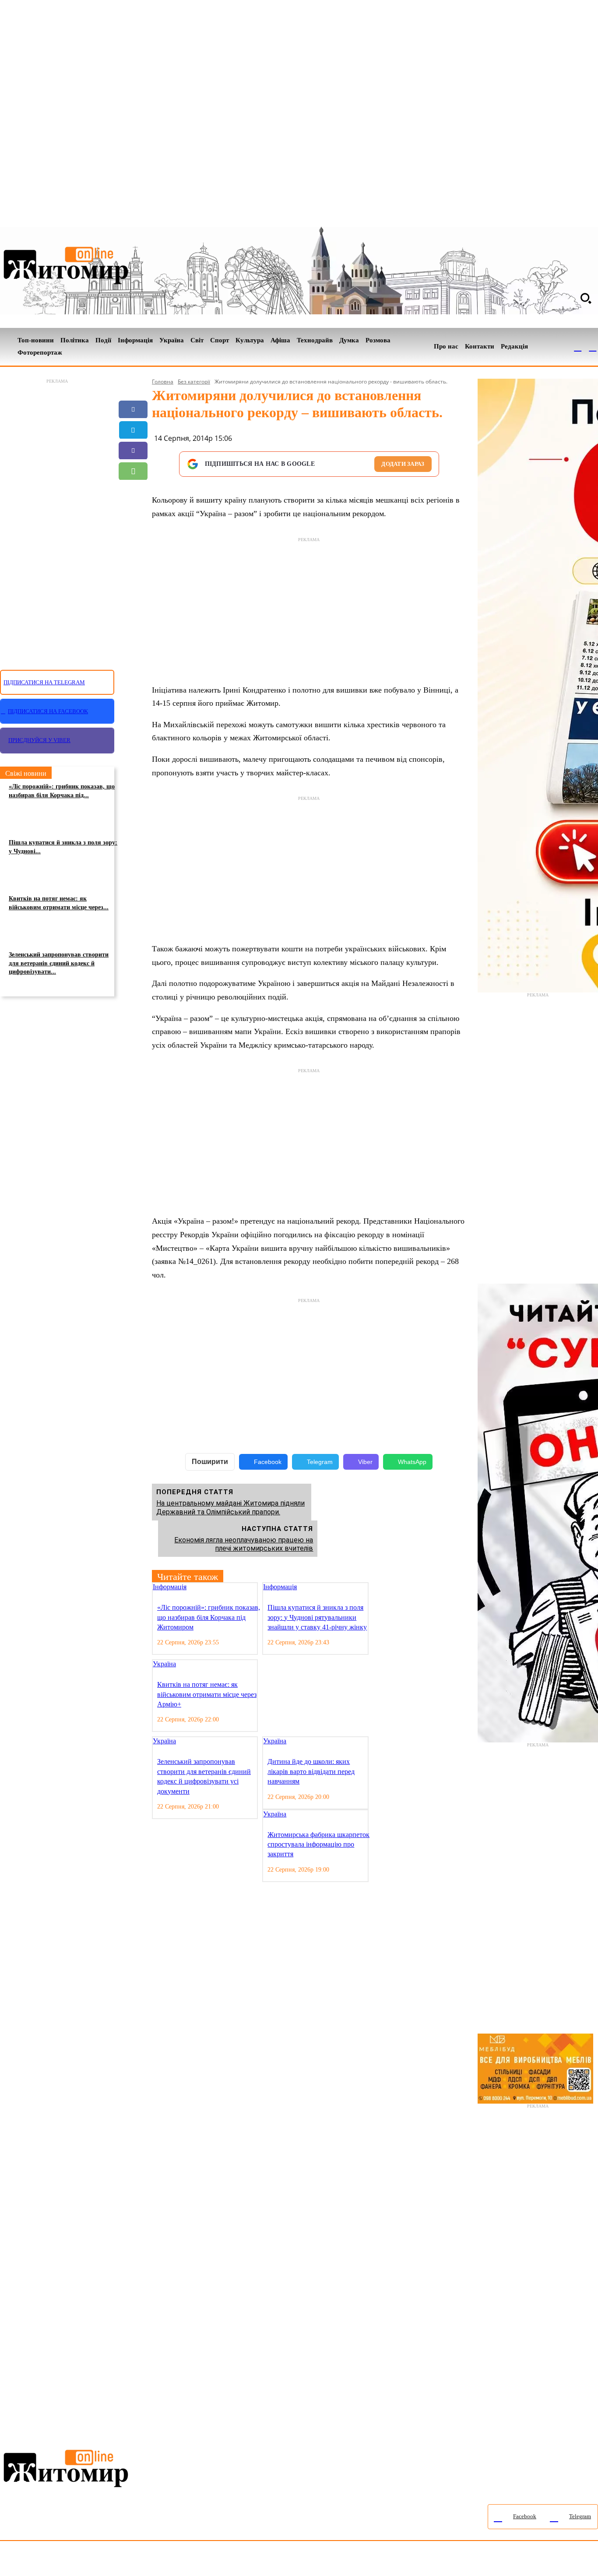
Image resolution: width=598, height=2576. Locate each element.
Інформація (170, 1587)
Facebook (268, 1462)
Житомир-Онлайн (71, 2560)
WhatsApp (412, 1462)
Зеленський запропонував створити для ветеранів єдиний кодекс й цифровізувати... (59, 963)
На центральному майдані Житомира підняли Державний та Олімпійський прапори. (230, 1507)
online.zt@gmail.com (482, 2560)
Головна (163, 382)
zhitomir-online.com (374, 2560)
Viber (365, 1462)
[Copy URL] (133, 512)
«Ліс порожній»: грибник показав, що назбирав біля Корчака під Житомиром (209, 1617)
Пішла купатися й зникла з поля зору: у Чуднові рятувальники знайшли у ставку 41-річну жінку (317, 1617)
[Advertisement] (57, 519)
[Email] (133, 492)
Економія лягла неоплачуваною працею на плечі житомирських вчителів (244, 1544)
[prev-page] (374, 1588)
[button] (586, 298)
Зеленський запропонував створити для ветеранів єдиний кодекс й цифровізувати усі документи (204, 1776)
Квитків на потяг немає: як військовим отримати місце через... (59, 903)
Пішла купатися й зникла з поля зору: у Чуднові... (63, 847)
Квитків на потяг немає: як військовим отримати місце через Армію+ (207, 1694)
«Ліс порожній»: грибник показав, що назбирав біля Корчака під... (62, 791)
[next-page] (381, 1588)
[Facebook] (578, 347)
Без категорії (194, 382)
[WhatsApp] (133, 471)
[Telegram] (593, 347)
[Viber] (133, 450)
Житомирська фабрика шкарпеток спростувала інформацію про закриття (318, 1844)
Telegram (320, 1462)
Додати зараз (403, 464)
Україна (164, 1664)
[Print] (133, 533)
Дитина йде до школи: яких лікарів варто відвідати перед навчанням (311, 1771)
